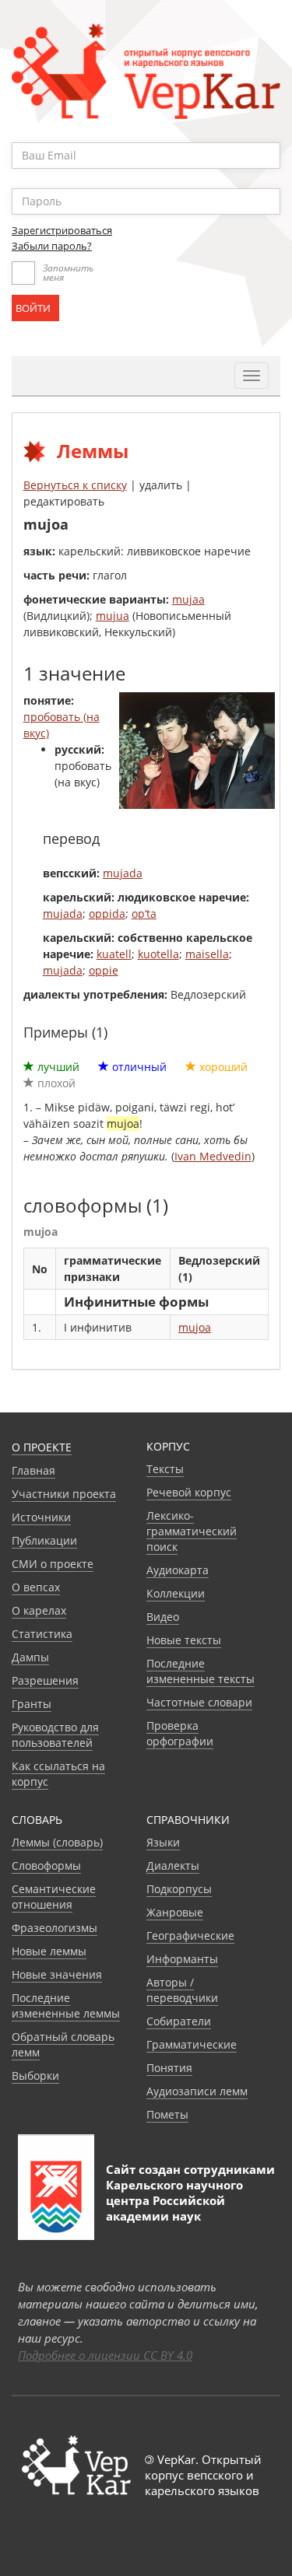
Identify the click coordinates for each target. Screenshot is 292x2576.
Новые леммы (49, 1951)
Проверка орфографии (180, 1733)
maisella (207, 954)
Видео (163, 1617)
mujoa (195, 1327)
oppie (104, 970)
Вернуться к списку (75, 485)
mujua (113, 616)
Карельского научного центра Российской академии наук (174, 2200)
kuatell (114, 954)
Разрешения (45, 1680)
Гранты (32, 1704)
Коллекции (176, 1593)
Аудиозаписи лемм (197, 2091)
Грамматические (192, 2044)
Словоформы (46, 1865)
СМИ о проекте (53, 1564)
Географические (190, 1935)
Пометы (167, 2114)
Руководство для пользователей (55, 1735)
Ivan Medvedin (213, 1156)
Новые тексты (184, 1640)
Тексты (165, 1469)
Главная (33, 1470)
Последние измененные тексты (201, 1671)
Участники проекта (64, 1494)
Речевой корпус (189, 1492)
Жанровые (175, 1912)
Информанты (182, 1959)
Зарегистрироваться (62, 230)
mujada (123, 873)
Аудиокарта (178, 1570)
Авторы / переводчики (182, 1990)
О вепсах (36, 1587)
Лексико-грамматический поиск (192, 1531)
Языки (163, 1842)
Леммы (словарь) (57, 1842)
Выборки (35, 2075)
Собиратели (179, 2021)
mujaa (188, 599)
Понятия (169, 2068)
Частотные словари (199, 1702)
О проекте (42, 1447)
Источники (41, 1517)
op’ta (144, 913)
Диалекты (173, 1865)
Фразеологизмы (55, 1928)
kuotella (158, 954)
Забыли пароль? (52, 246)
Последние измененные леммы (66, 2005)
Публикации (44, 1540)
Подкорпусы (179, 1889)
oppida (107, 913)
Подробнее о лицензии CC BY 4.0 (105, 2355)
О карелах (39, 1610)
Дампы (30, 1657)
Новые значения (57, 1974)
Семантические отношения (54, 1897)
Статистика (42, 1634)
